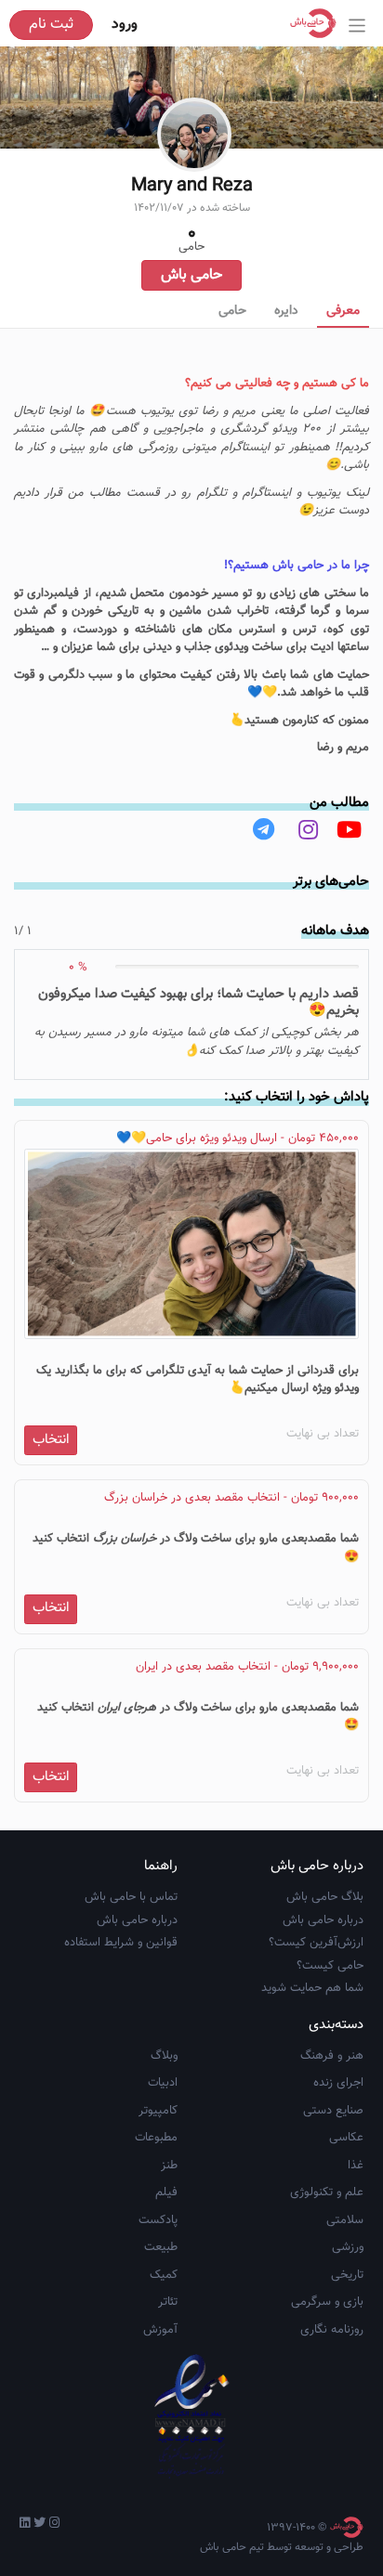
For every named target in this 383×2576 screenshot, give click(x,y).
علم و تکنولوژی (327, 2192)
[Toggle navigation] (357, 26)
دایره (286, 311)
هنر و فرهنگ (332, 2056)
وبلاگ (164, 2056)
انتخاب (51, 1440)
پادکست (158, 2220)
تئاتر (168, 2302)
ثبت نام (51, 25)
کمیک (164, 2275)
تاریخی (347, 2275)
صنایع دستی (333, 2111)
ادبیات (163, 2083)
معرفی (343, 311)
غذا (356, 2166)
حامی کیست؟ (330, 1966)
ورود (125, 25)
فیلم (166, 2192)
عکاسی (346, 2138)
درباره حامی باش (323, 1920)
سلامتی (345, 2220)
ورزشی (348, 2247)
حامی (232, 311)
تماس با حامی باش (131, 1897)
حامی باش (191, 275)
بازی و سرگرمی (327, 2302)
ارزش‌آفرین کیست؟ (316, 1943)
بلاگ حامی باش (325, 1897)
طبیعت (161, 2247)
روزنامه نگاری (332, 2330)
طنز (169, 2166)
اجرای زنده (338, 2083)
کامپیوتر (158, 2111)
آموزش (160, 2330)
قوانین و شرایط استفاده (121, 1943)
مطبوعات (156, 2138)
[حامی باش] (318, 23)
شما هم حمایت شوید (312, 1988)
